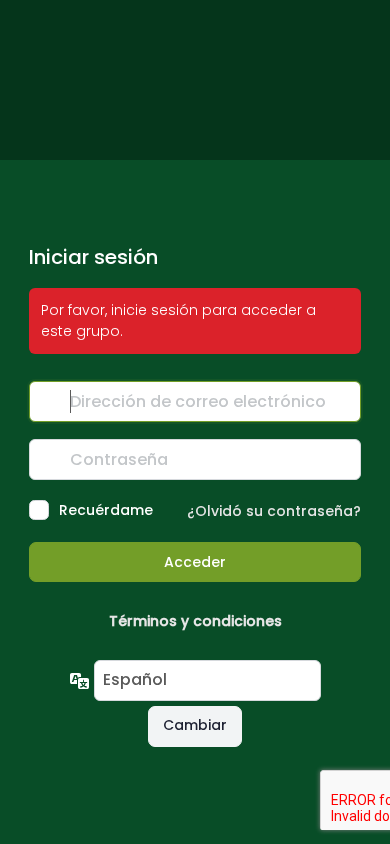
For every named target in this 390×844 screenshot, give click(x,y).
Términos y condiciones (195, 621)
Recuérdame (106, 510)
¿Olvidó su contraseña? (274, 511)
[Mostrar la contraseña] (341, 459)
